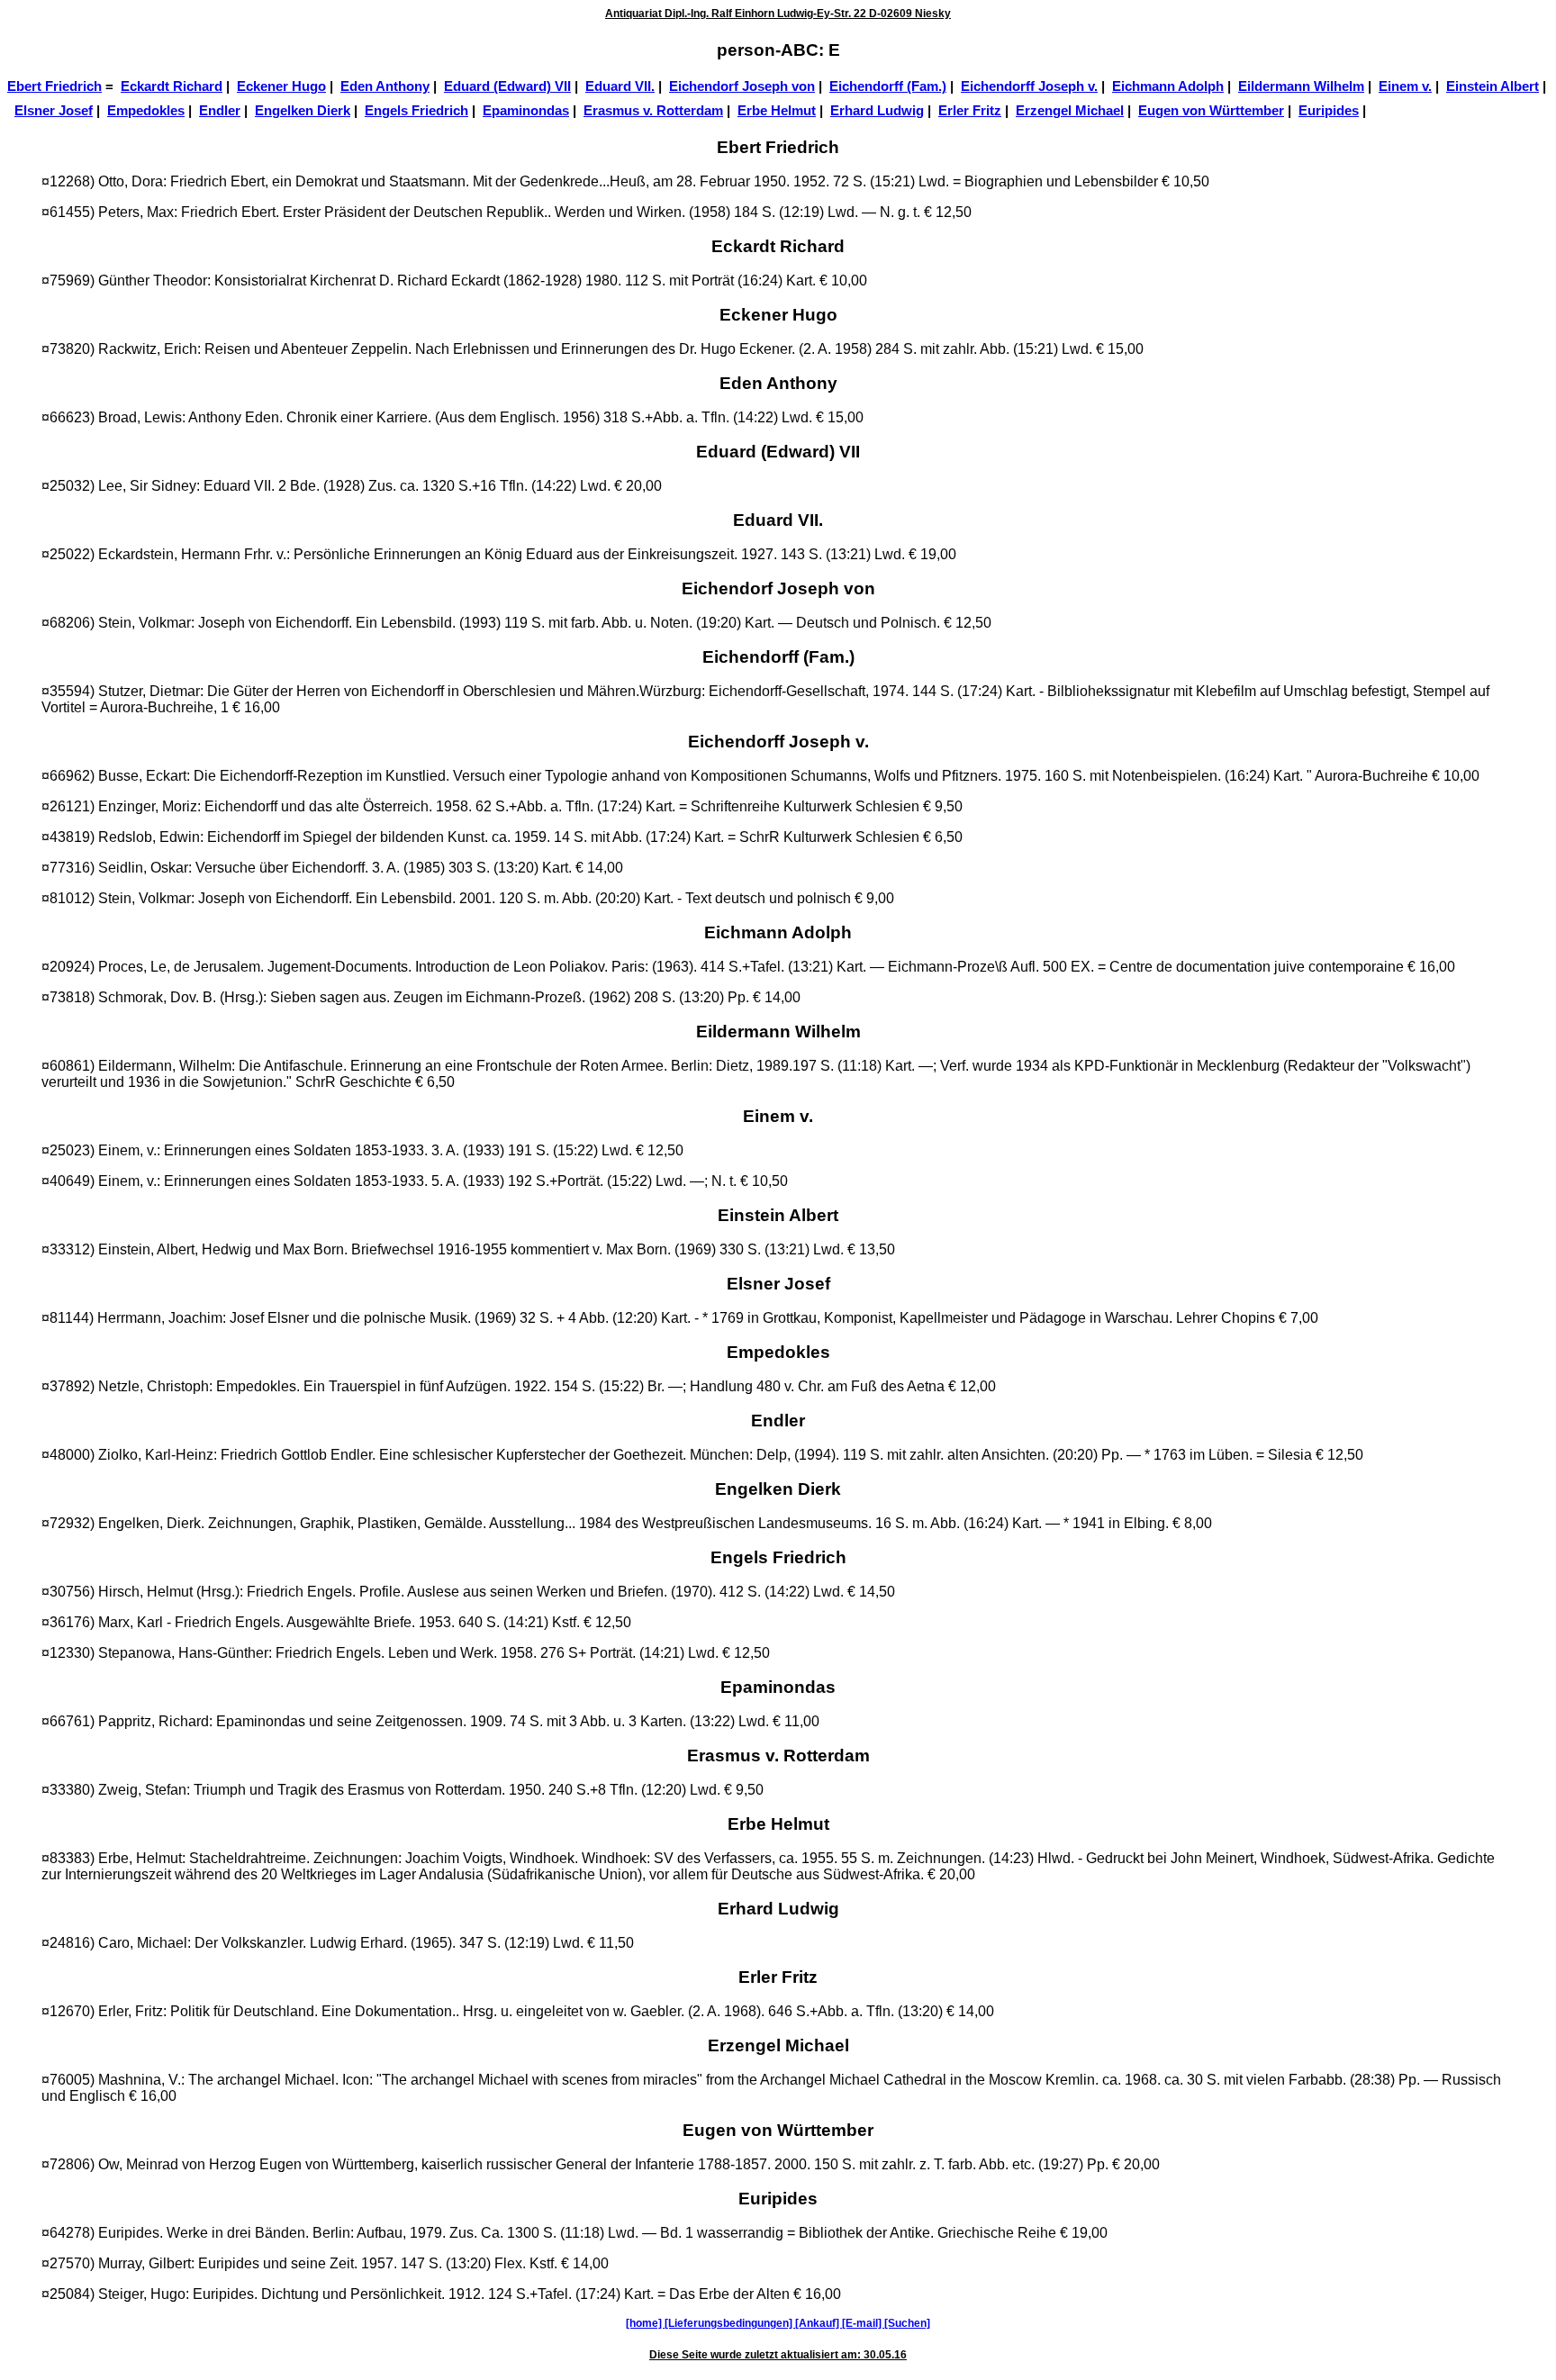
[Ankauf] (819, 2323)
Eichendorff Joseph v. (1029, 86)
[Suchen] (907, 2323)
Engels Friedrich (416, 111)
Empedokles (146, 111)
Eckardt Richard (172, 86)
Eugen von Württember (1211, 111)
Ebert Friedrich (54, 86)
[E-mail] (863, 2323)
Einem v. (1405, 86)
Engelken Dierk (303, 111)
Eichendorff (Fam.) (888, 86)
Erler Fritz (970, 111)
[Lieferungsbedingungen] (730, 2323)
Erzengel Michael (1070, 111)
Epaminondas (526, 111)
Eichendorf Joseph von (742, 86)
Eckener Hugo (281, 86)
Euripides (1329, 111)
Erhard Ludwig (877, 111)
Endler (220, 111)
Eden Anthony (385, 86)
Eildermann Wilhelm (1301, 86)
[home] (645, 2323)
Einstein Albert (1493, 86)
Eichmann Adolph (1168, 86)
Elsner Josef (54, 111)
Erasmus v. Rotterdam (653, 111)
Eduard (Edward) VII (507, 86)
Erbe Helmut (777, 111)
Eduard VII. (620, 86)
